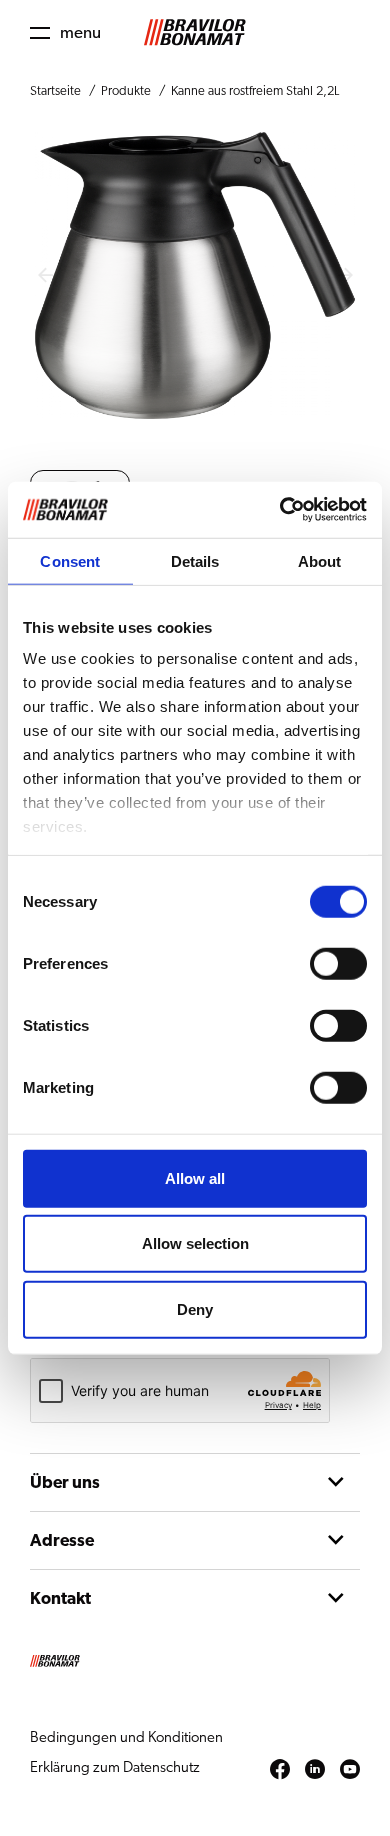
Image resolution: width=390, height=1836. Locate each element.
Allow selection (195, 1243)
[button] (65, 32)
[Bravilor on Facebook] (280, 1770)
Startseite (55, 91)
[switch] (338, 963)
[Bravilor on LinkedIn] (315, 1770)
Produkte (126, 91)
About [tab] (320, 560)
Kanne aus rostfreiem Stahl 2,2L (255, 91)
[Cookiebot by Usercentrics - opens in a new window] (280, 510)
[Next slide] (345, 276)
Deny (195, 1308)
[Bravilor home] (195, 32)
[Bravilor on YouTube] (350, 1770)
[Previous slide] (45, 276)
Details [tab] (195, 560)
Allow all (195, 1177)
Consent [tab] (70, 560)
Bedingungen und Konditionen (126, 1737)
